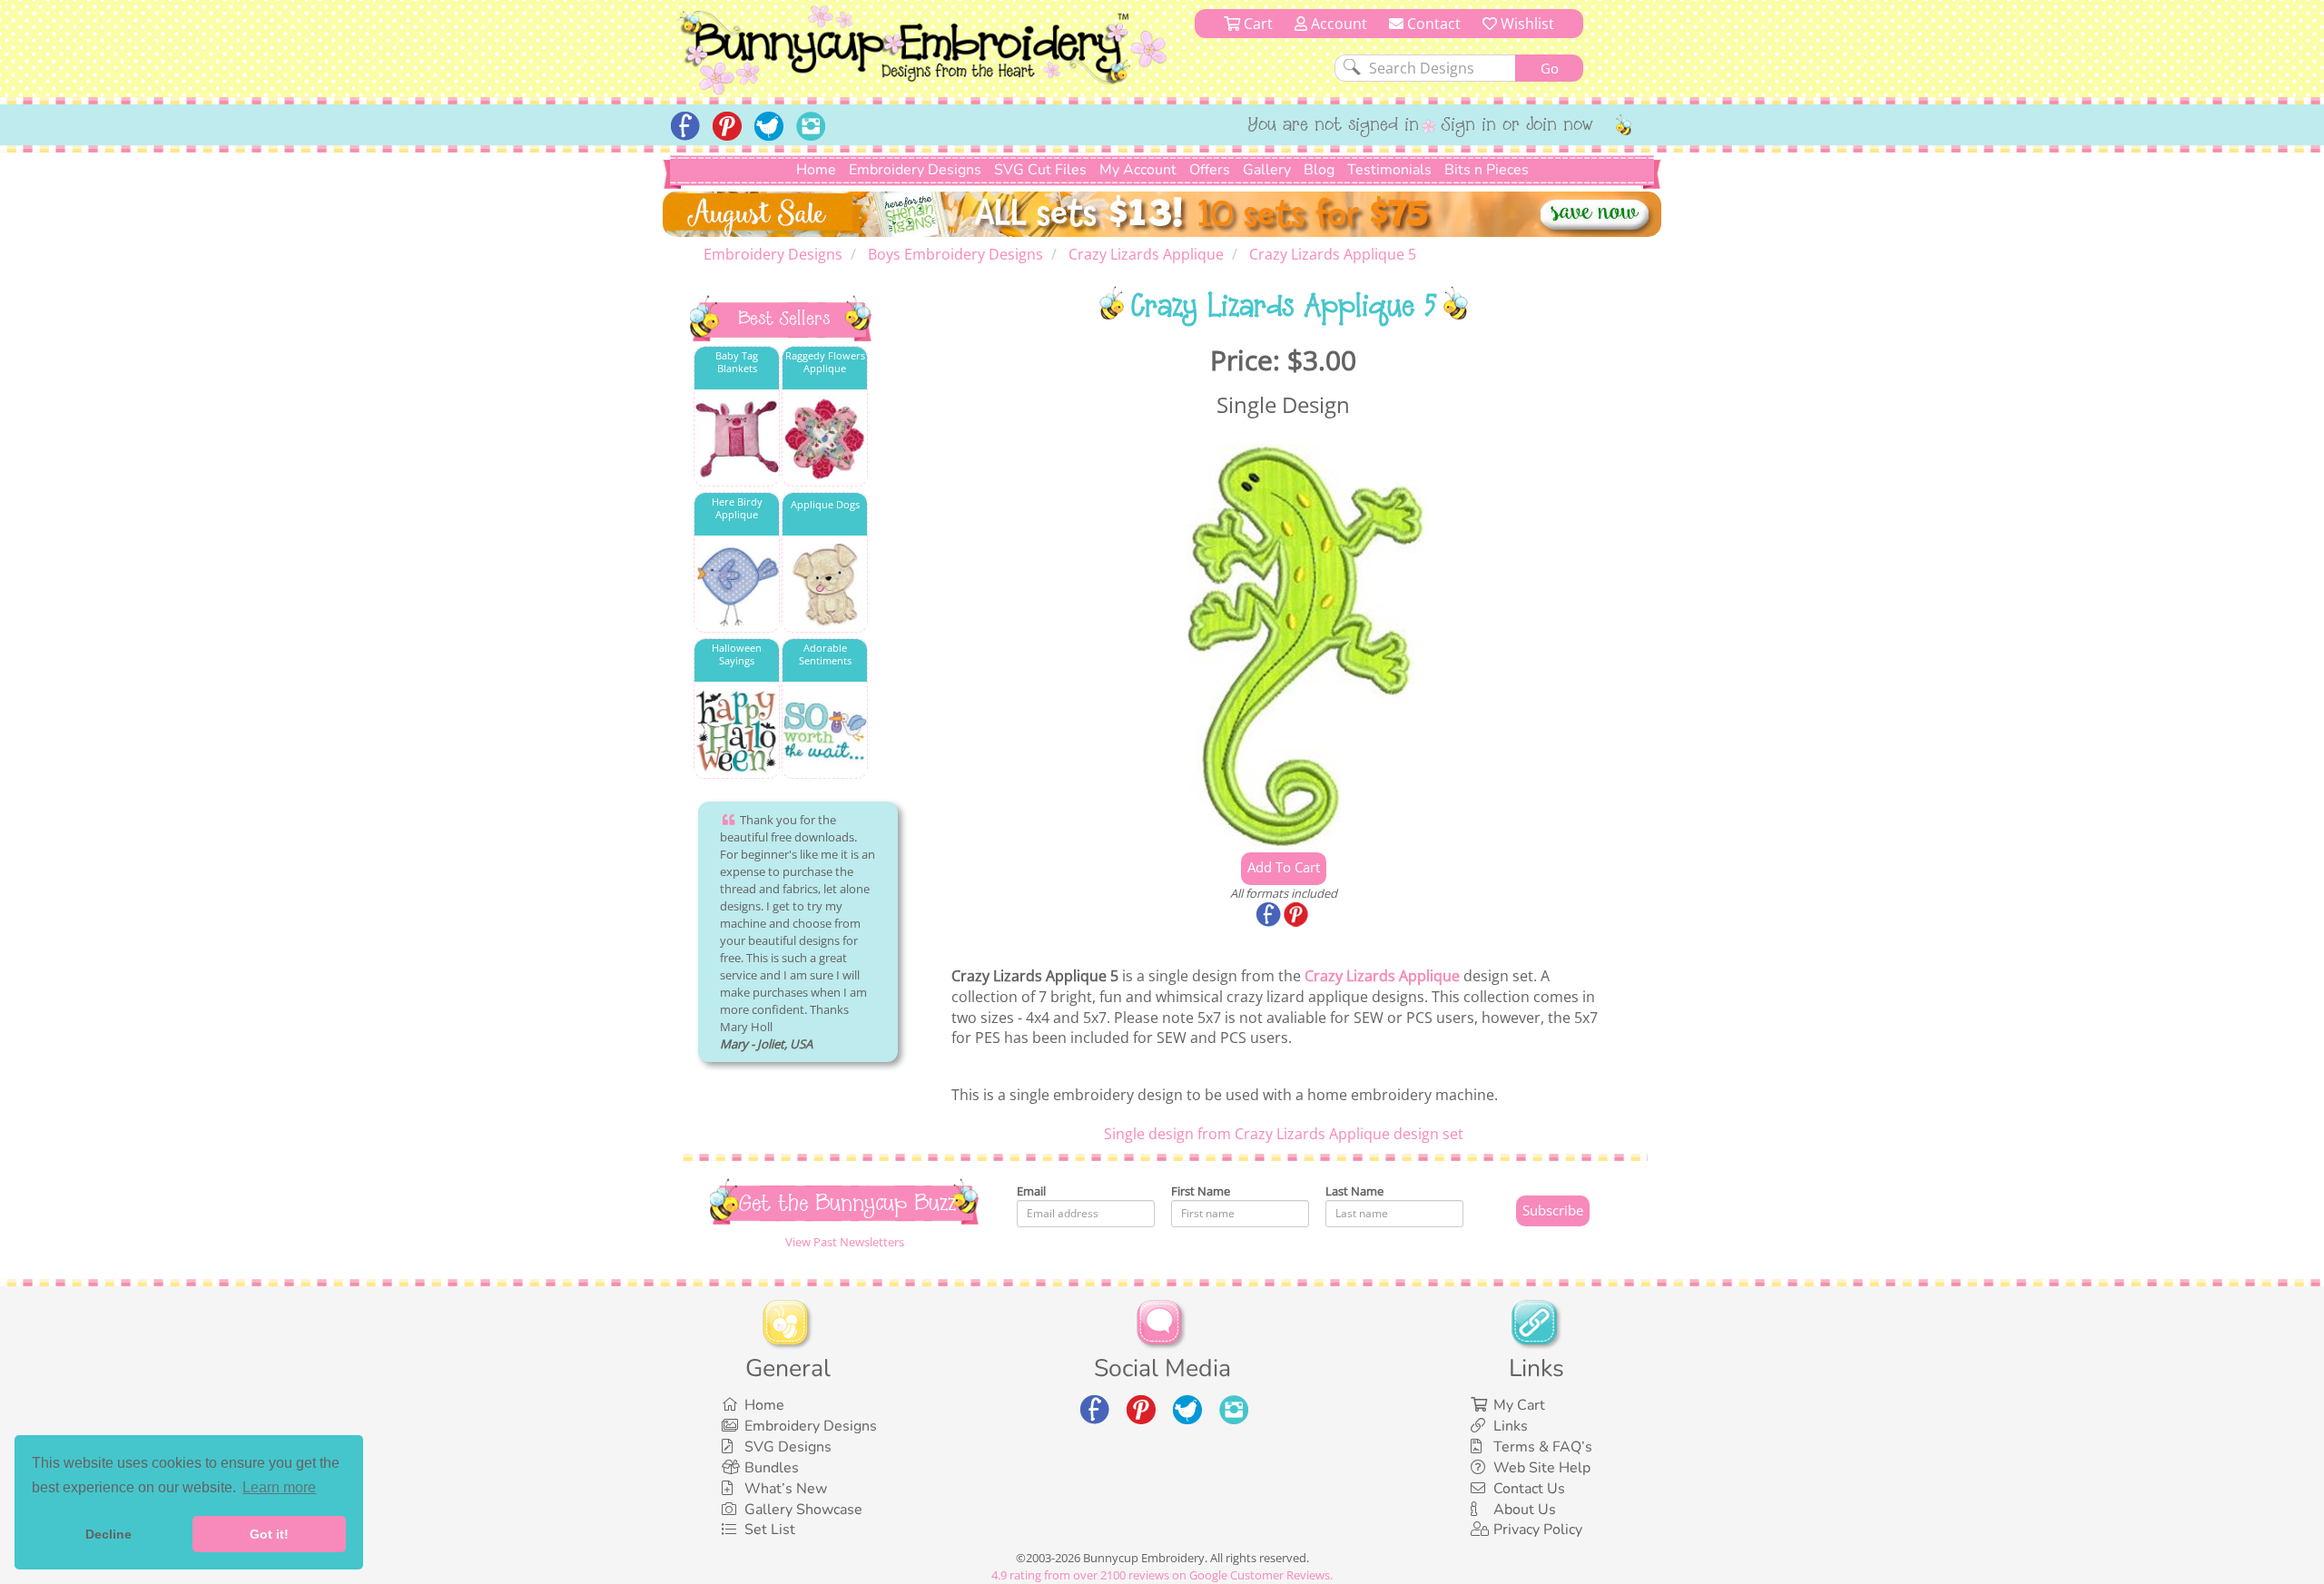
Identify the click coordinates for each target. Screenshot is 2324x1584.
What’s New (786, 1489)
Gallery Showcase (803, 1510)
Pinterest (1297, 916)
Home (816, 170)
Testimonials (1389, 170)
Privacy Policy (1538, 1530)
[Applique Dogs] (825, 585)
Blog (1319, 170)
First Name (1201, 1191)
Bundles (772, 1468)
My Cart (1519, 1405)
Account (1337, 24)
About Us (1525, 1510)
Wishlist (1526, 24)
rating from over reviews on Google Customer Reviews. (1162, 1575)
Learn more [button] (279, 1487)
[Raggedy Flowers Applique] (825, 439)
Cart (1256, 24)
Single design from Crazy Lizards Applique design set (1284, 1134)
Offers (1210, 170)
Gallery (1267, 170)
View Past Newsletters (845, 1242)
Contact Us (1529, 1489)
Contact (1432, 24)
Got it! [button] (269, 1534)
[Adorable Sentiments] (825, 731)
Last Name (1354, 1191)
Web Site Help (1542, 1468)
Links (1511, 1426)
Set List (770, 1530)
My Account (1138, 170)
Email (1031, 1191)
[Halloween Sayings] (737, 731)
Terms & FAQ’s (1543, 1447)
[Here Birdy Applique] (737, 585)
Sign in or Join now (1517, 126)
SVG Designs (788, 1447)
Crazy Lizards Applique (1382, 976)
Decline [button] (108, 1534)
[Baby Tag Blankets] (737, 439)
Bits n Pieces (1487, 170)
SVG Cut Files (1040, 170)
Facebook (1270, 916)
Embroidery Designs (915, 170)
